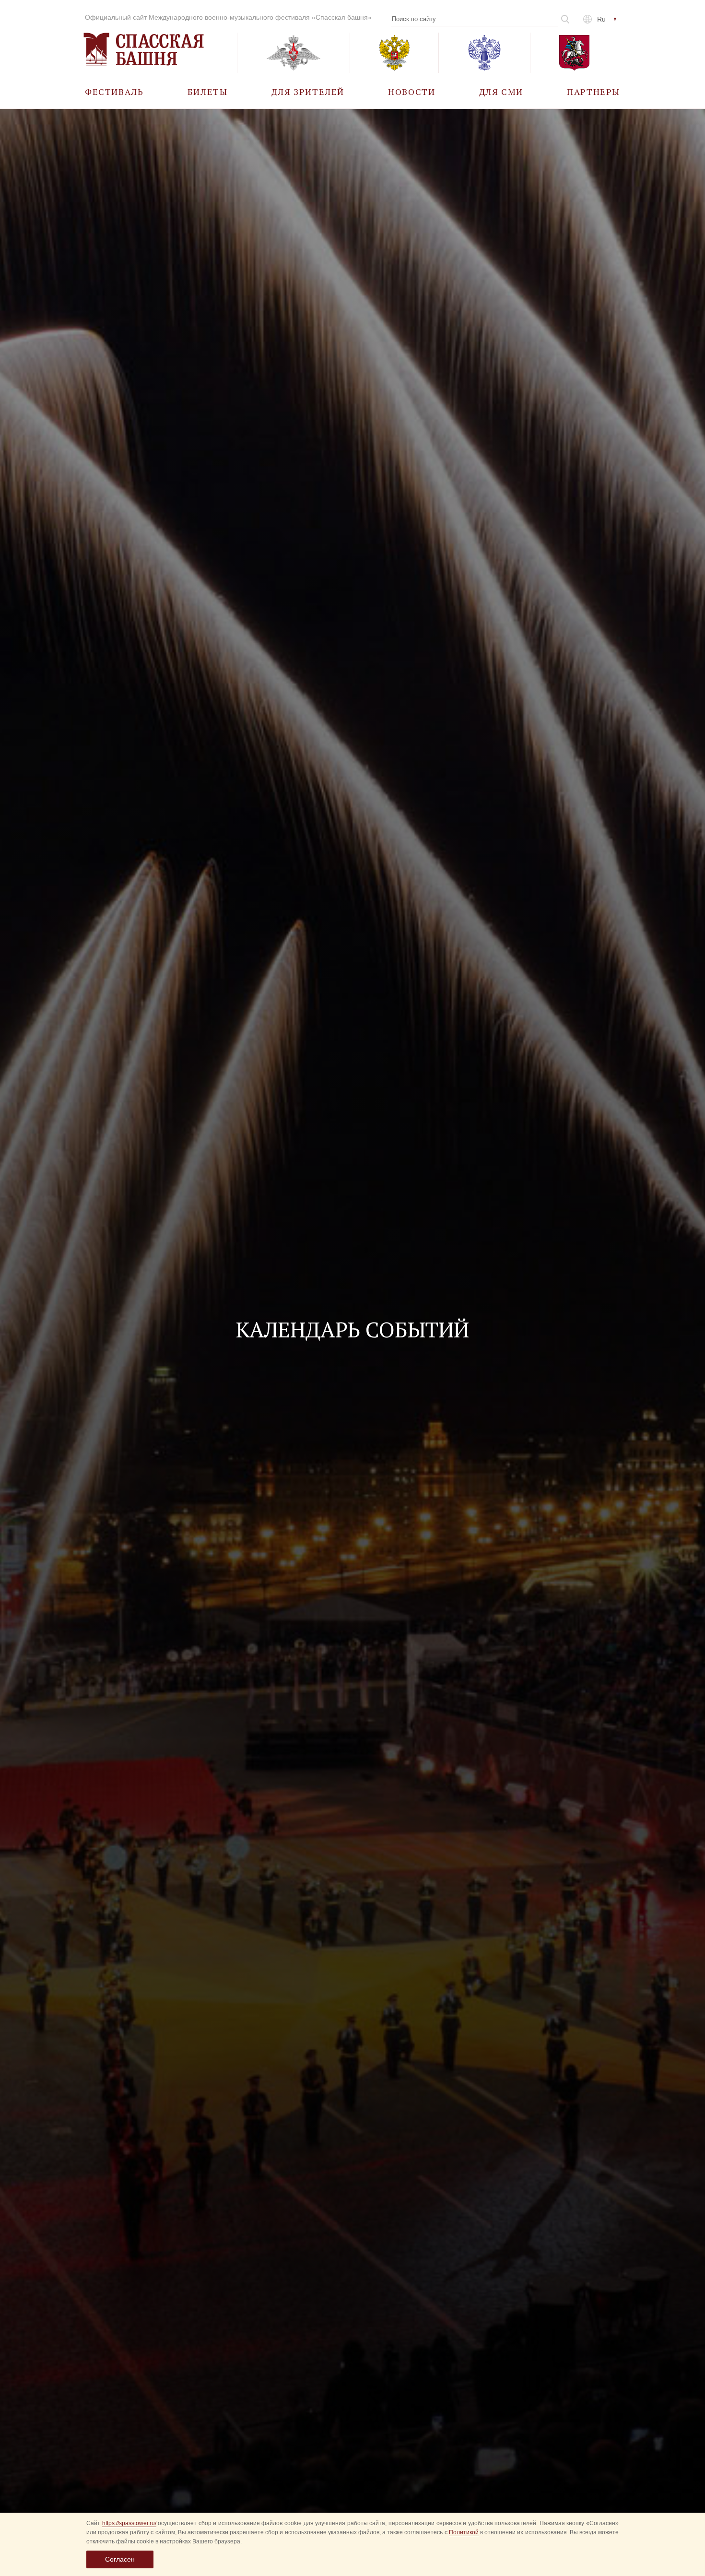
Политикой (464, 2532)
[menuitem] (114, 91)
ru (601, 19)
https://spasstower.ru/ (129, 2523)
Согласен (120, 2559)
